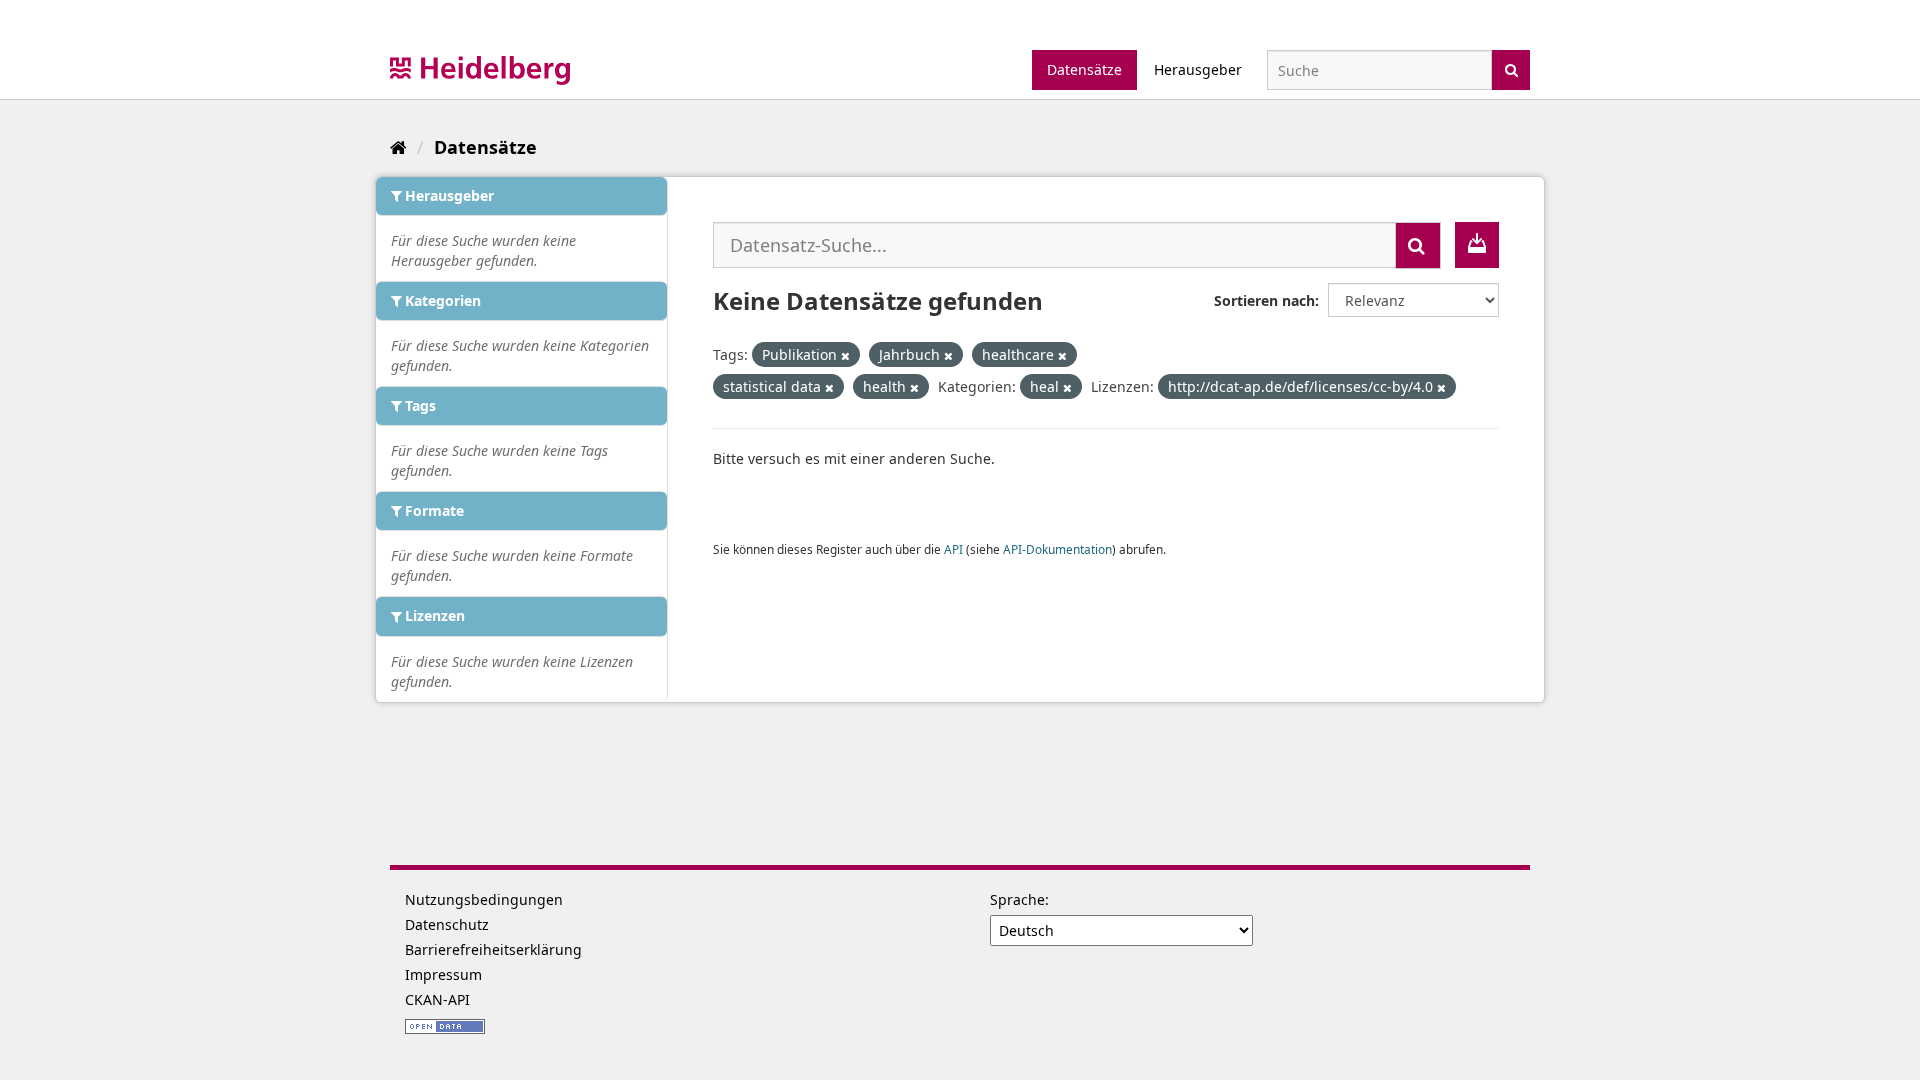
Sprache (1017, 899)
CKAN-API (437, 999)
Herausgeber (1198, 69)
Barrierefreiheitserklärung (493, 949)
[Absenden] (1511, 68)
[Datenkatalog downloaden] (1477, 245)
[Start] (398, 147)
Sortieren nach (1264, 300)
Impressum (443, 974)
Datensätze (1084, 69)
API (953, 549)
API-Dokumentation (1057, 549)
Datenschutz (447, 924)
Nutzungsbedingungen (484, 899)
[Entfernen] (845, 355)
